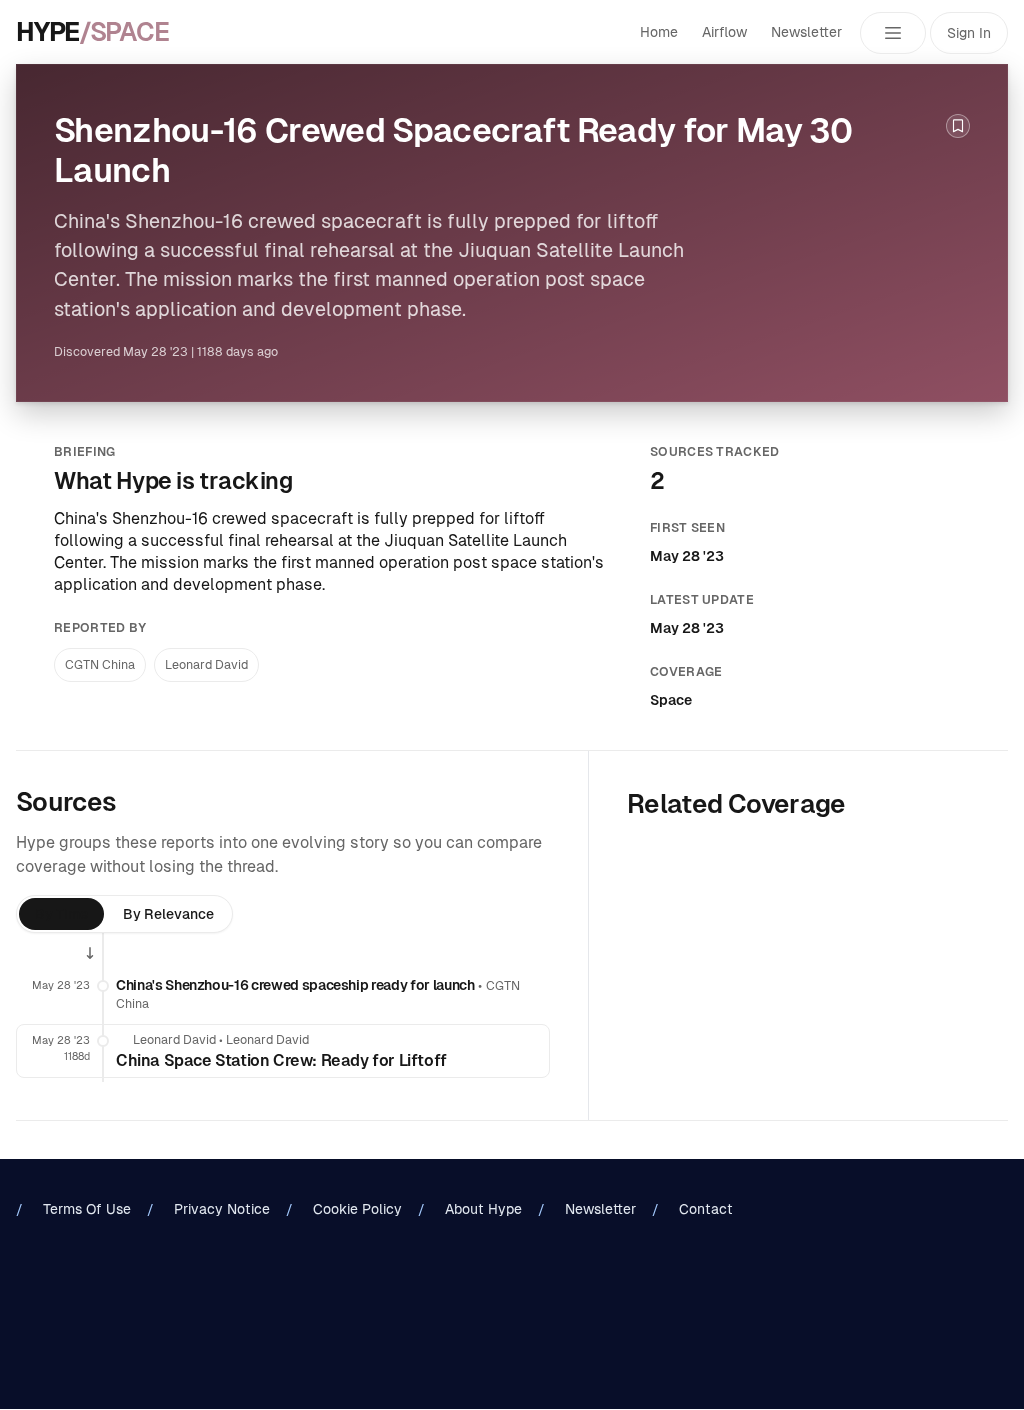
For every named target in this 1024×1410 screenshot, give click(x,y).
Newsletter (806, 32)
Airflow (724, 32)
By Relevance (168, 914)
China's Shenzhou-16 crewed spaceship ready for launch (295, 985)
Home (659, 32)
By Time (61, 914)
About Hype (483, 1209)
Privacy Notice (222, 1209)
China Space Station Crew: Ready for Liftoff (281, 1060)
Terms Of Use (87, 1209)
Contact (706, 1209)
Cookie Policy (357, 1209)
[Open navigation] (893, 33)
